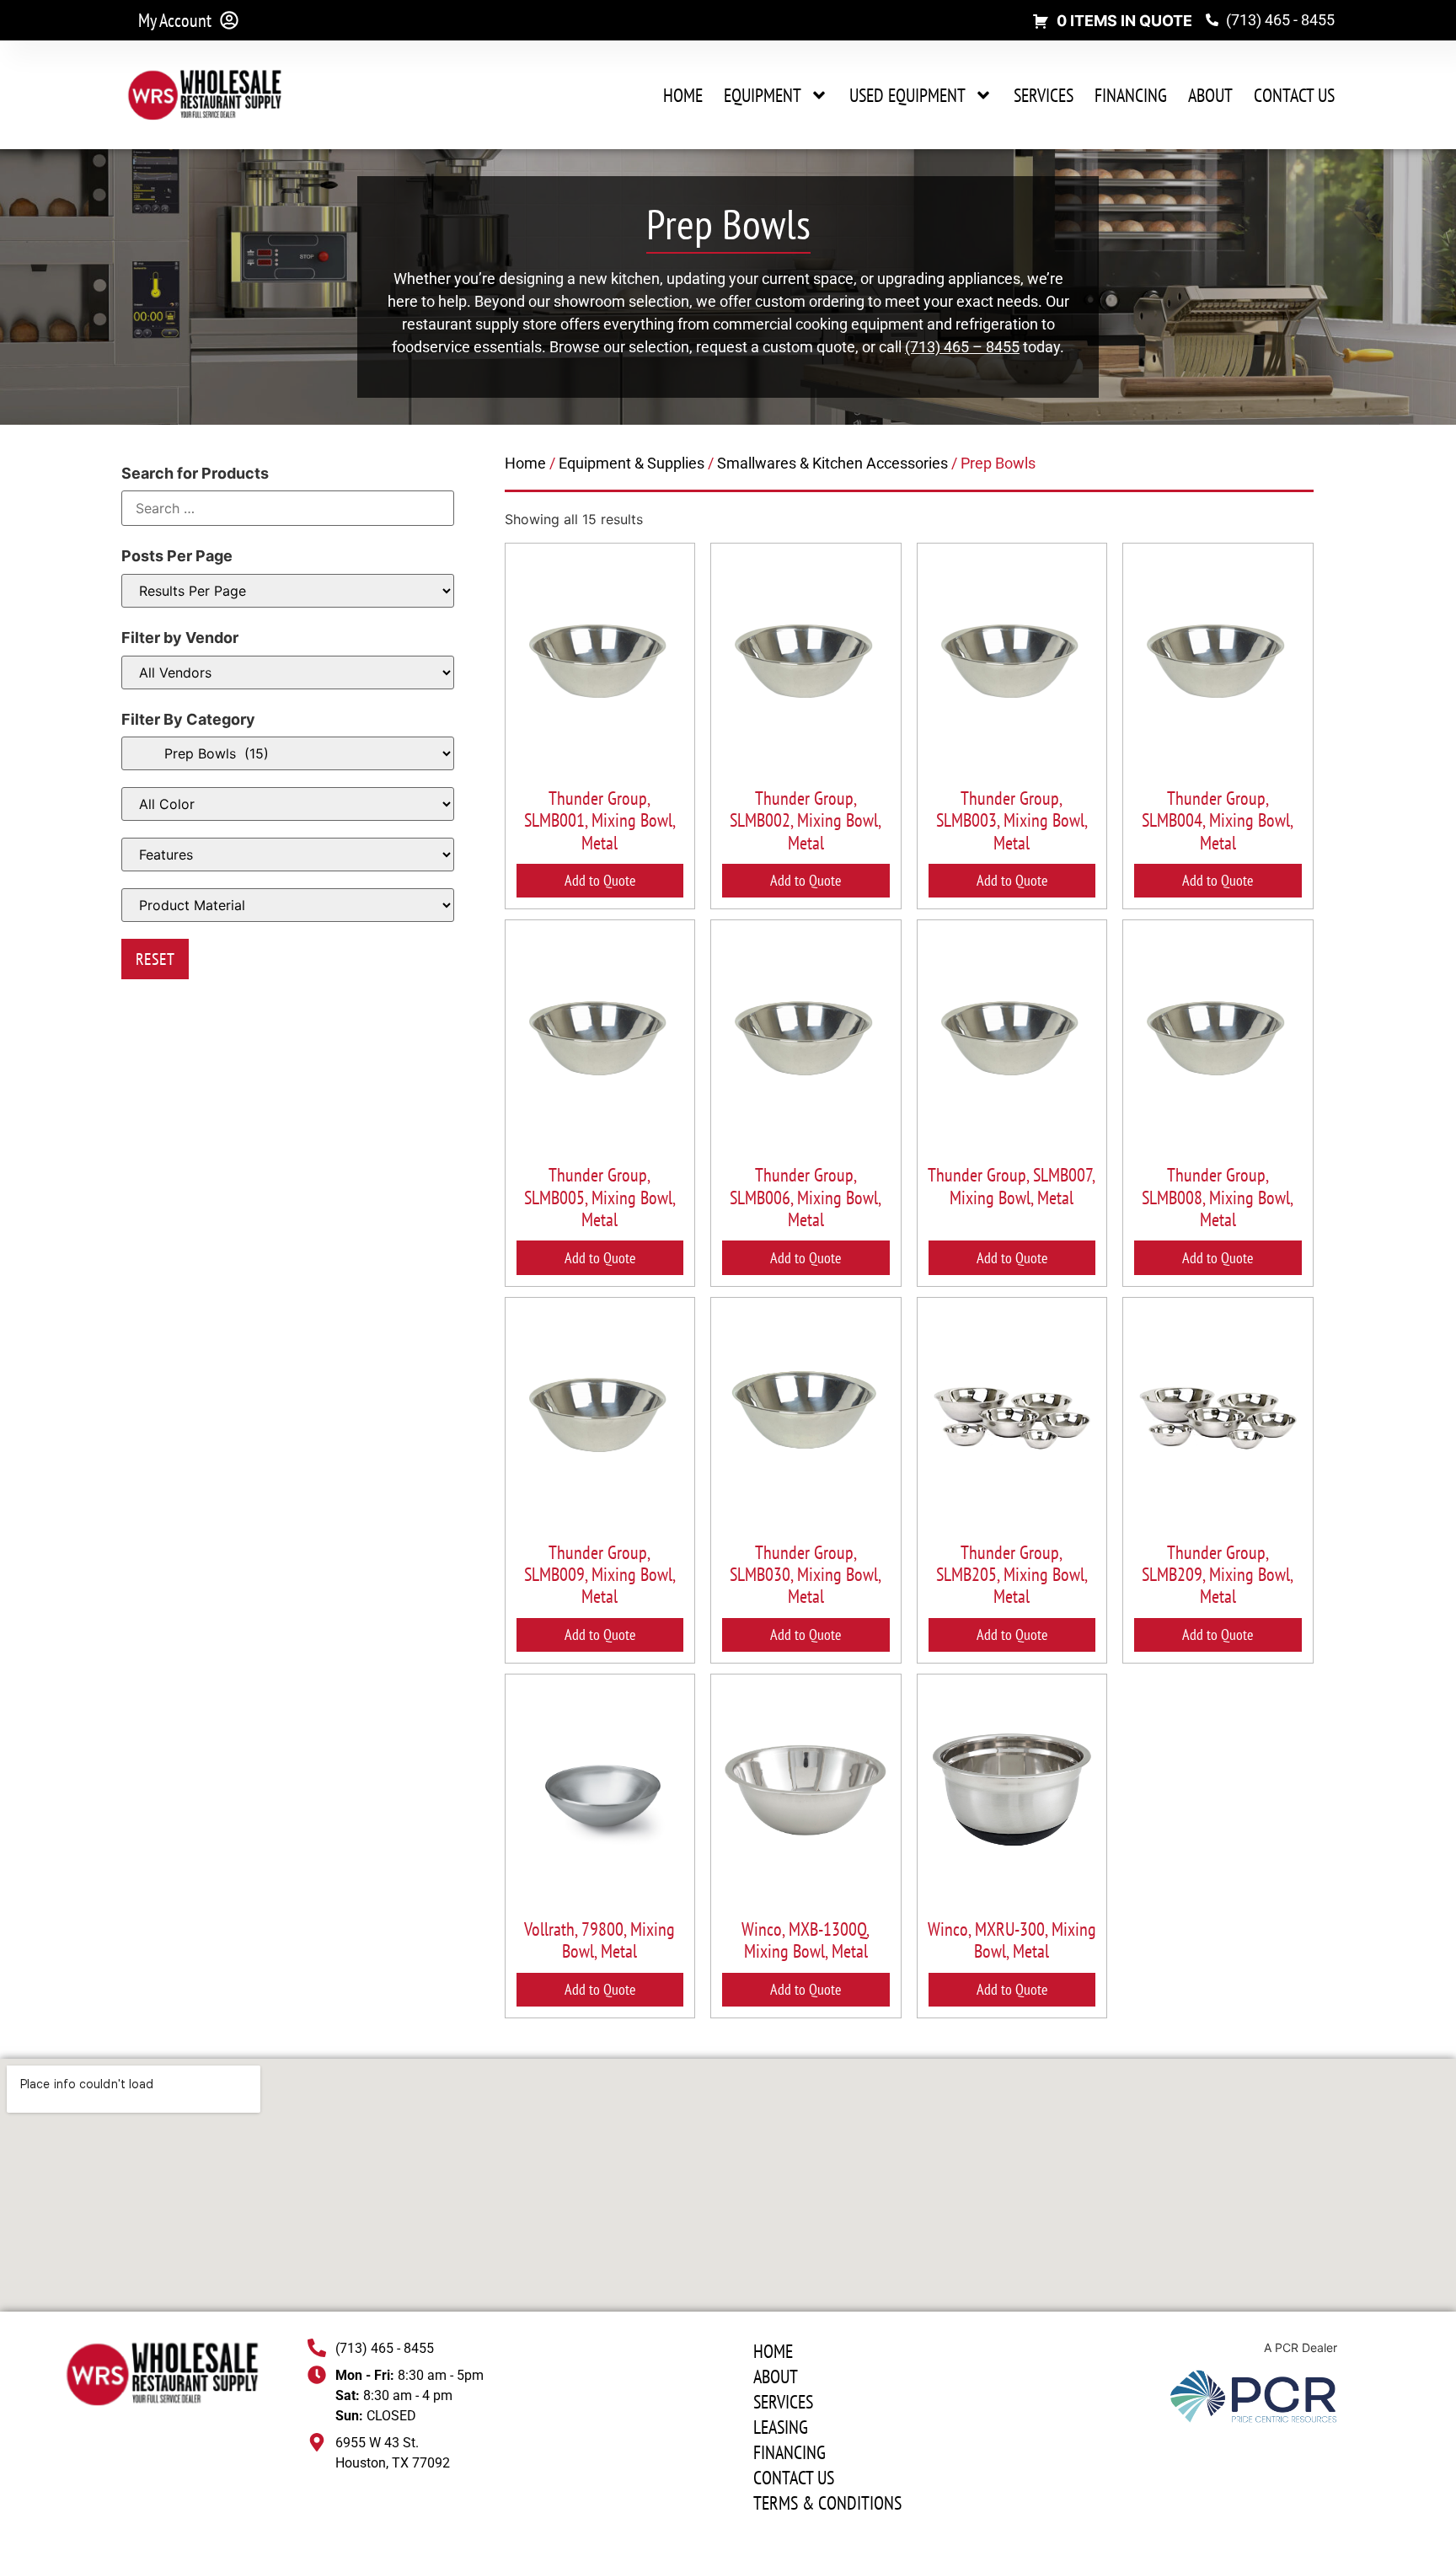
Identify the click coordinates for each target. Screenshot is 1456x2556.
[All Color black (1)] (288, 804)
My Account (175, 20)
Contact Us (1294, 95)
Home (683, 95)
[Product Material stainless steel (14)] (288, 905)
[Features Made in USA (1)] (288, 855)
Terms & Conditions (827, 2503)
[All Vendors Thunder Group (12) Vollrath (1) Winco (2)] (288, 672)
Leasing (781, 2427)
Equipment (763, 95)
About (1210, 95)
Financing (1131, 95)
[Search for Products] (288, 508)
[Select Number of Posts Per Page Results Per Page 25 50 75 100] (288, 591)
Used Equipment (907, 95)
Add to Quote (600, 880)
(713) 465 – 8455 (962, 347)
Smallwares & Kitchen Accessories (832, 463)
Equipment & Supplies (632, 463)
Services (1044, 95)
